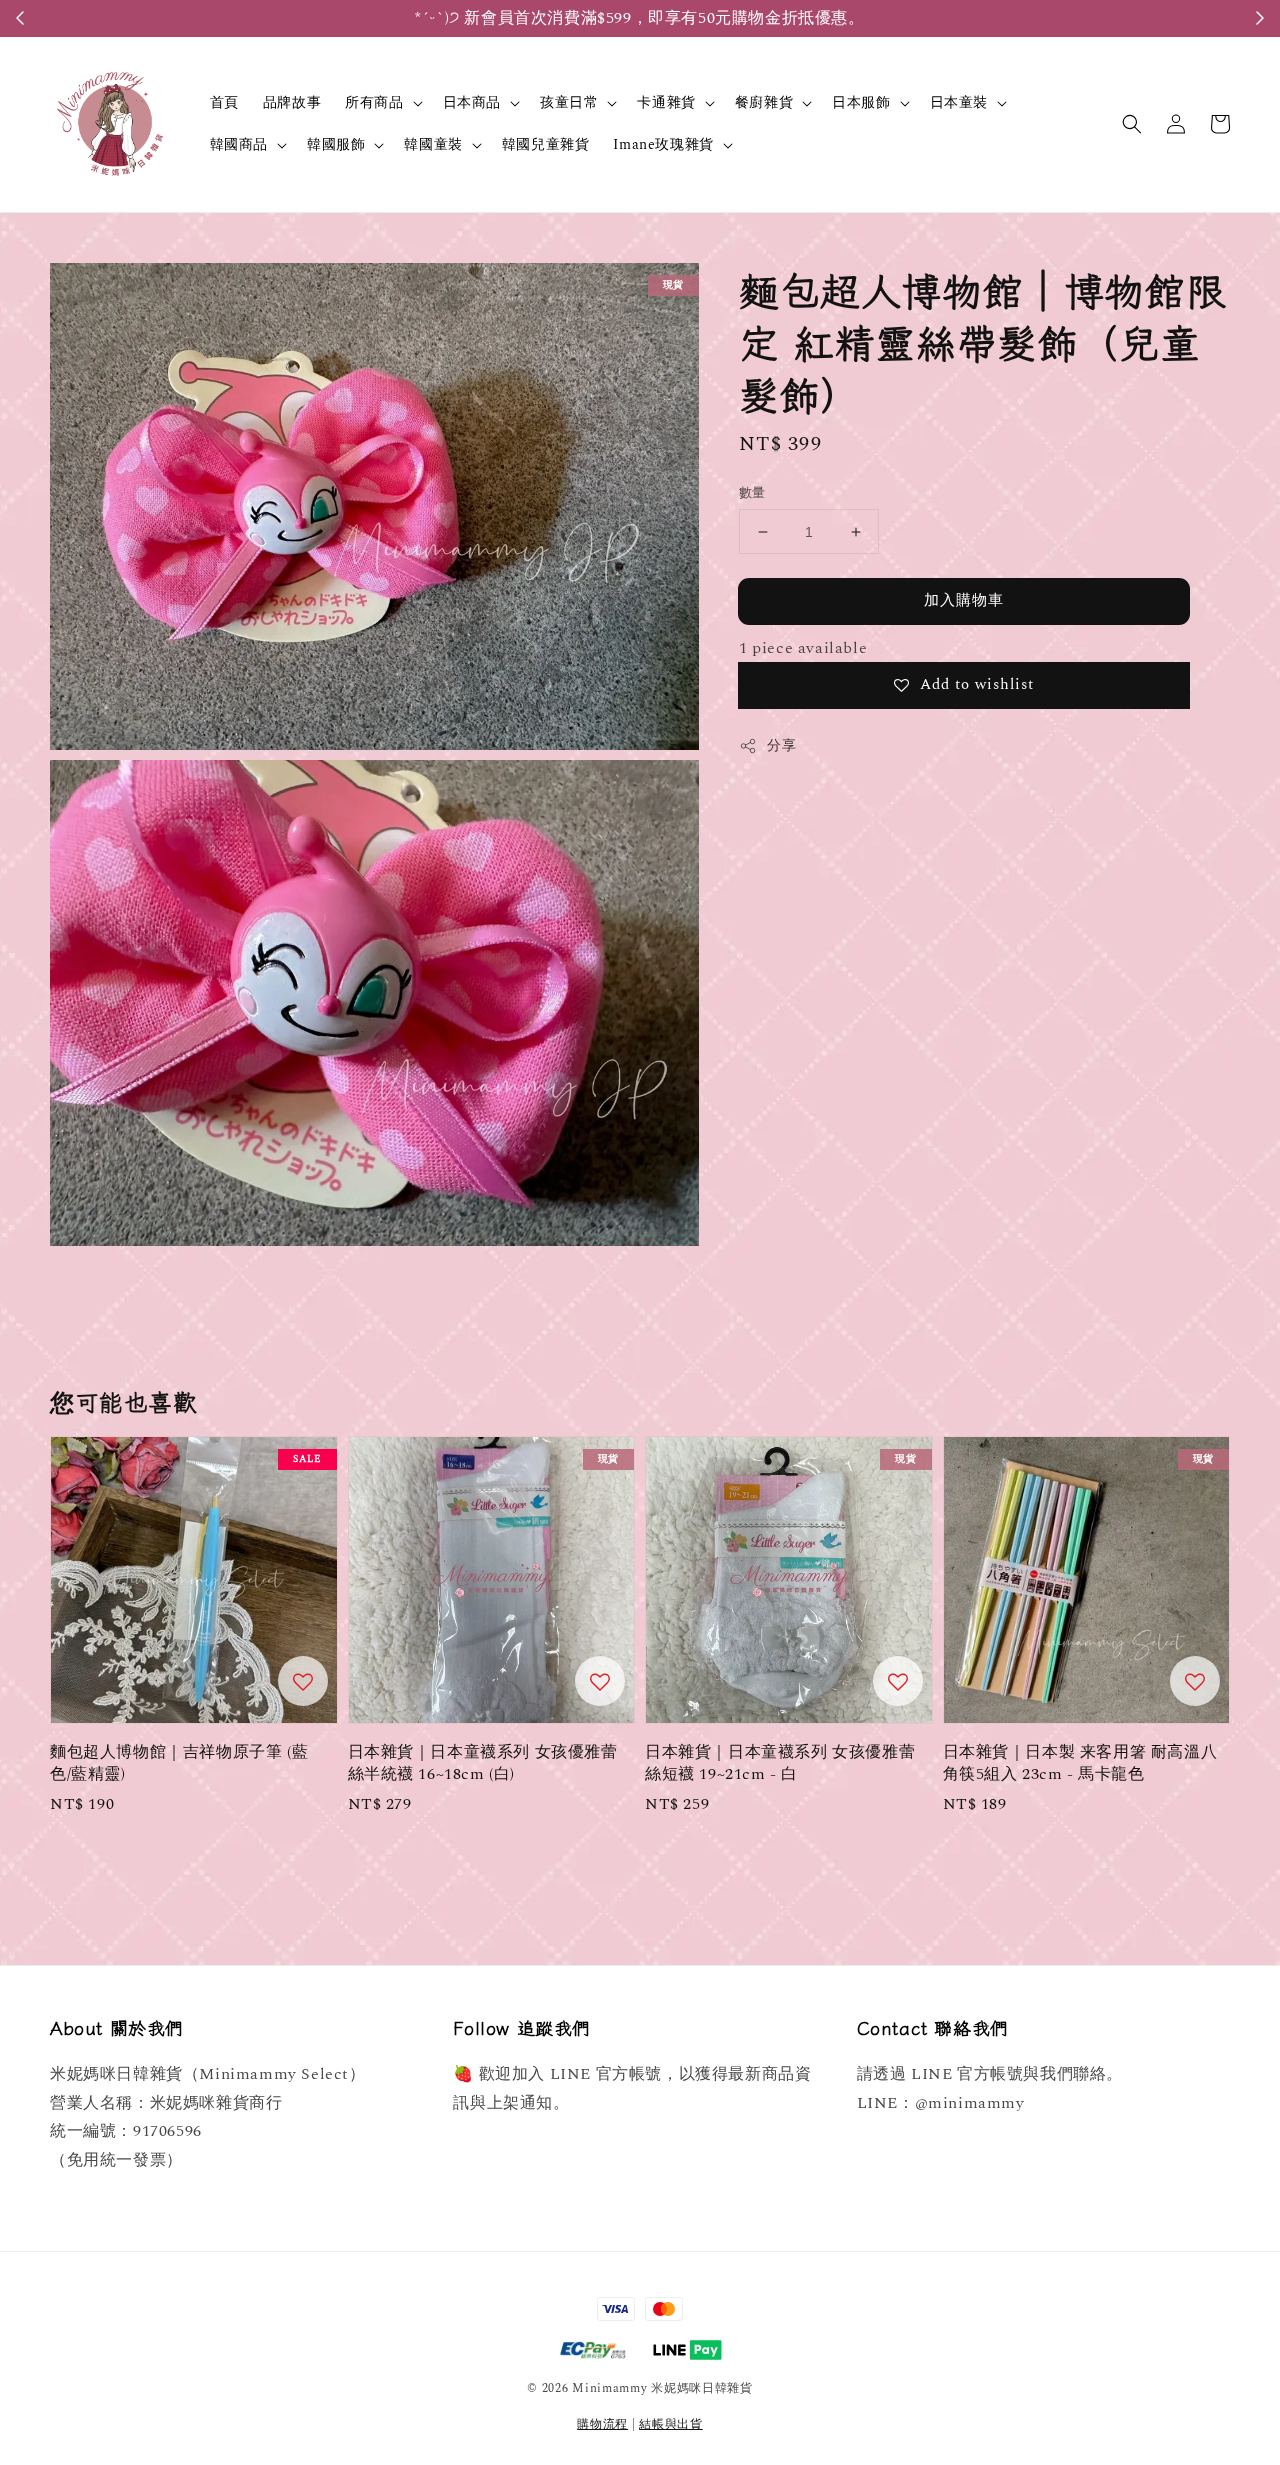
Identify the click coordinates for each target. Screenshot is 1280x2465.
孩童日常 (569, 103)
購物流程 (602, 2424)
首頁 (224, 102)
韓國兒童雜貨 (546, 144)
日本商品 (472, 103)
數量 (752, 493)
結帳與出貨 (671, 2424)
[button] (1132, 124)
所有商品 (374, 103)
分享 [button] (781, 745)
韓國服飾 (336, 145)
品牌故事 (292, 102)
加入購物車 (964, 600)
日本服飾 (861, 103)
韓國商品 (239, 145)
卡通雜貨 (666, 103)
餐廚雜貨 (764, 103)
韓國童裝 (433, 145)
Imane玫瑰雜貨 (663, 145)
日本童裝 (959, 103)
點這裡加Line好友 (745, 18)
